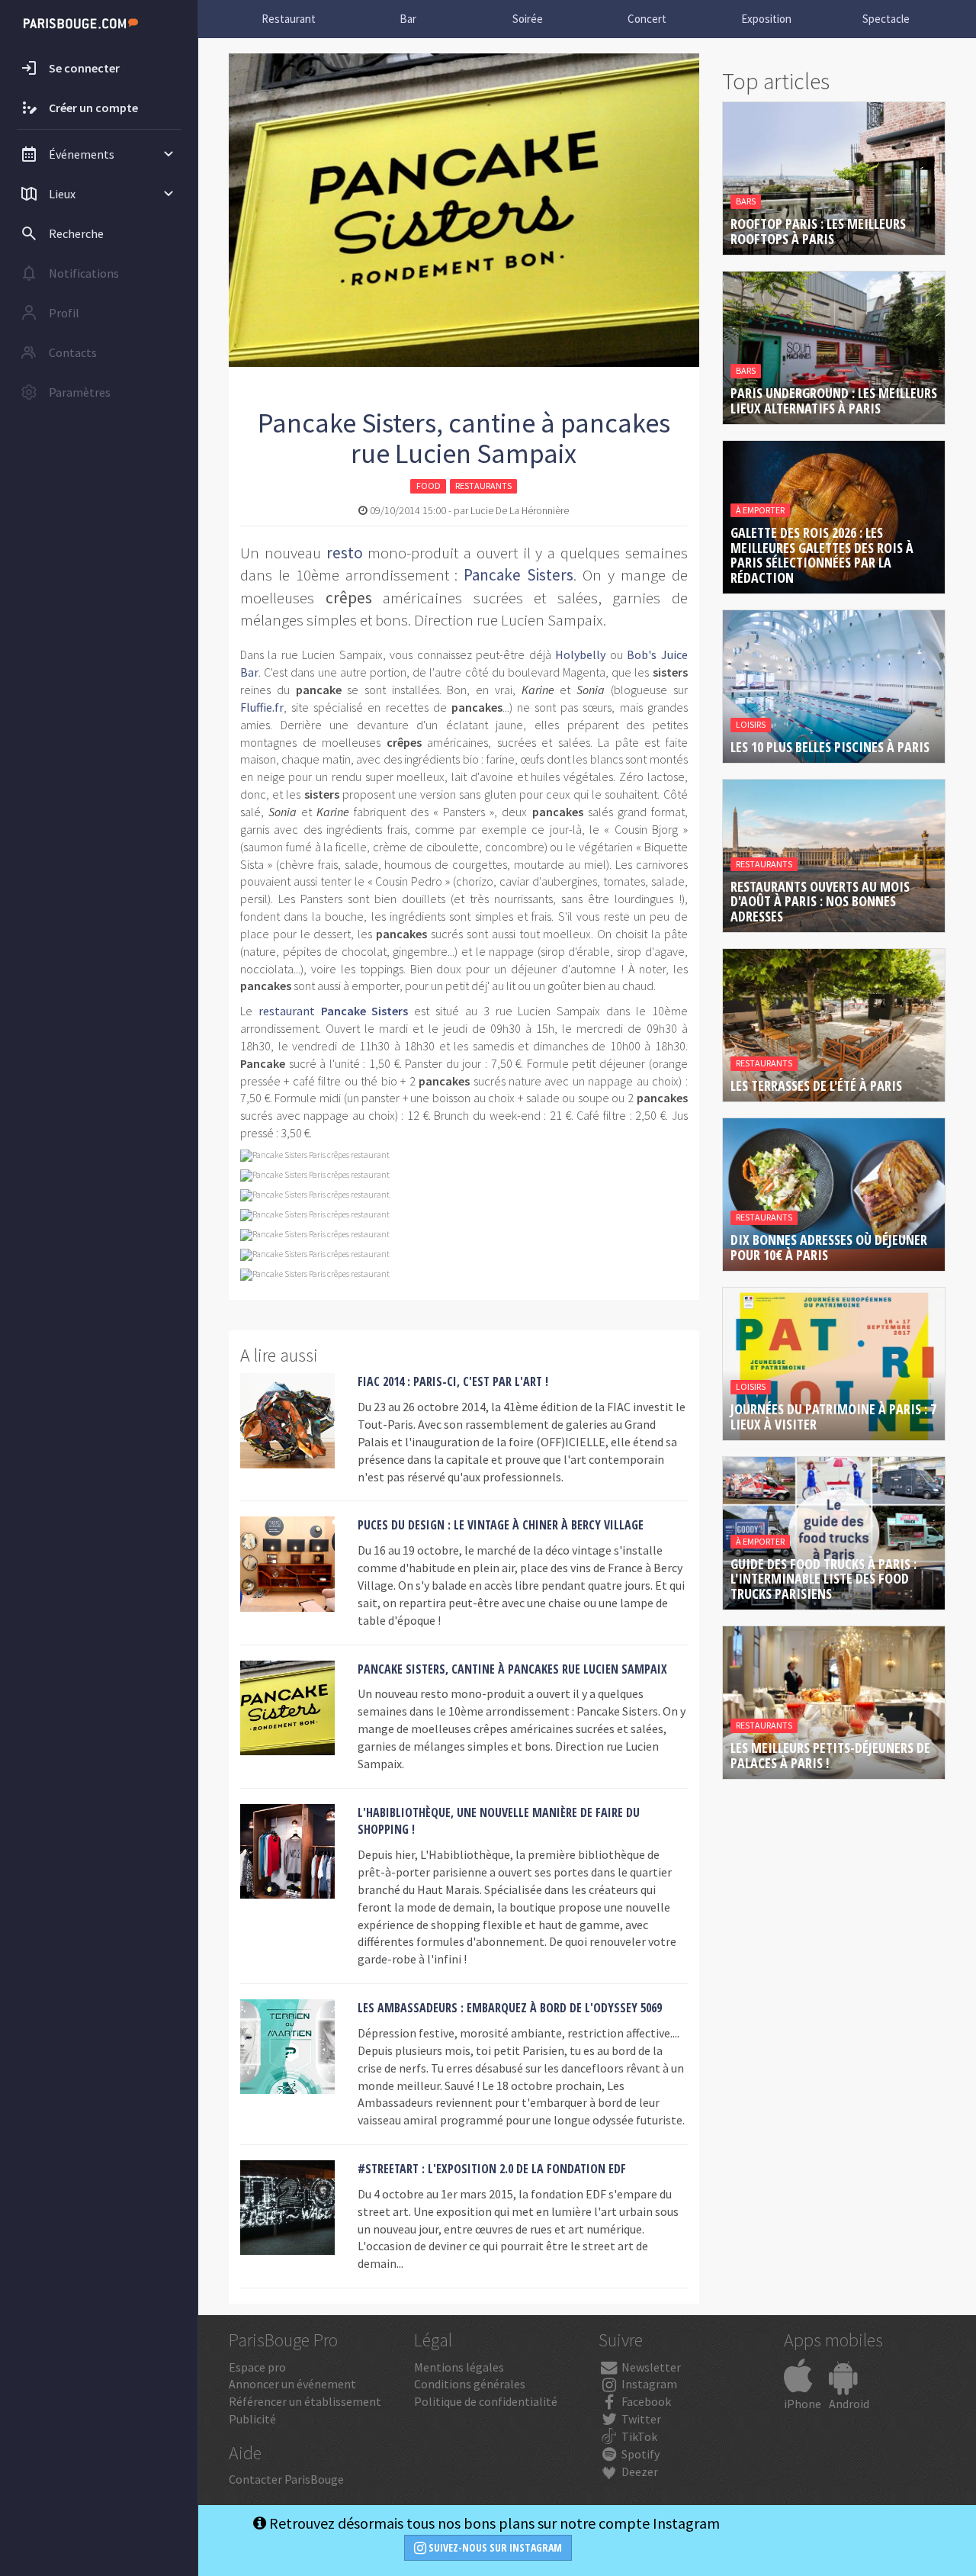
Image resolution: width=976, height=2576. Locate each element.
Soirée (528, 19)
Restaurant (289, 19)
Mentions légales (459, 2367)
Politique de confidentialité (486, 2401)
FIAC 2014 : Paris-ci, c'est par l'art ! (453, 1381)
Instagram (648, 2384)
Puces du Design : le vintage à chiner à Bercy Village (501, 1525)
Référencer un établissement (305, 2401)
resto (345, 553)
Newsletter (650, 2367)
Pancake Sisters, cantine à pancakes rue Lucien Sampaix (512, 1669)
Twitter (640, 2419)
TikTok (638, 2436)
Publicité (252, 2419)
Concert (647, 19)
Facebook (645, 2401)
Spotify (639, 2454)
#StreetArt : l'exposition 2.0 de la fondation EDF (492, 2169)
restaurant (287, 1011)
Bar (408, 19)
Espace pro (257, 2367)
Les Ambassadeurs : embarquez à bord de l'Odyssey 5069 (510, 2008)
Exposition (766, 19)
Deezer (639, 2471)
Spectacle (886, 19)
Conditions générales (470, 2384)
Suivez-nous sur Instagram (494, 2547)
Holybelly (580, 654)
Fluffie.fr (262, 707)
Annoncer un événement (292, 2384)
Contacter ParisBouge (286, 2479)
